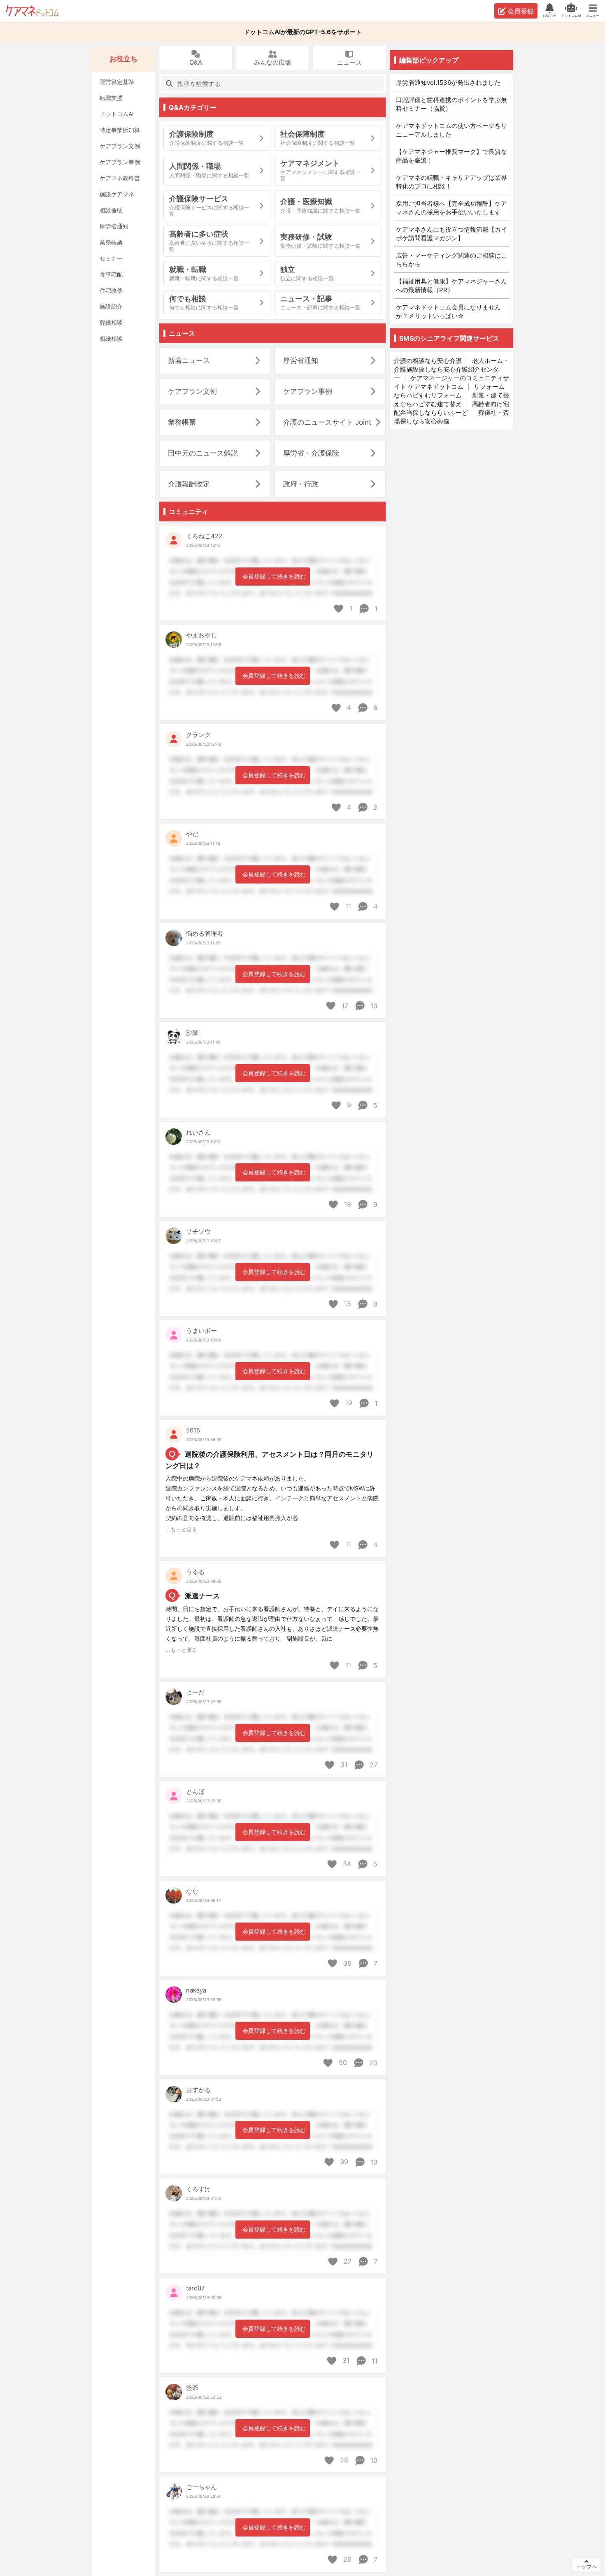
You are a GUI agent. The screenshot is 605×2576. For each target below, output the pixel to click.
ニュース (349, 62)
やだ (192, 834)
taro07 (195, 2288)
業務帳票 (111, 242)
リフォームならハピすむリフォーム (449, 391)
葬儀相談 (111, 322)
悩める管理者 (205, 933)
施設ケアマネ (117, 194)
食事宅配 (111, 274)
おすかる (198, 2090)
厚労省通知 (114, 226)
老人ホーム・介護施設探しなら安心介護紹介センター (451, 369)
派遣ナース (202, 1596)
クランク (198, 735)
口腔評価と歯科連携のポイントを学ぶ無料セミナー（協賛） (451, 104)
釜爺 (192, 2388)
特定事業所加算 (120, 130)
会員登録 (521, 11)
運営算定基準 (117, 82)
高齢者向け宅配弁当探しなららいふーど (451, 408)
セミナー (111, 258)
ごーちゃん (201, 2487)
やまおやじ (201, 635)
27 (372, 1765)
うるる (195, 1572)
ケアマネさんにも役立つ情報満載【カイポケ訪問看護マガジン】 (451, 234)
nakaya (196, 1990)
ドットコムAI (117, 114)
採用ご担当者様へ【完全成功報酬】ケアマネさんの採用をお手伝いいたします (451, 208)
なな (192, 1891)
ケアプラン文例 (120, 146)
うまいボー (201, 1331)
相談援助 (111, 210)
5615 (193, 1430)
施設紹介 (111, 306)
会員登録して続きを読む (274, 576)
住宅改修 (111, 290)
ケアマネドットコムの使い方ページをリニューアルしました (451, 130)
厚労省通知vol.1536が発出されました (448, 83)
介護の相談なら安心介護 (428, 361)
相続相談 (111, 338)
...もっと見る (181, 1529)
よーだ (195, 1692)
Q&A (196, 62)
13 (373, 1006)
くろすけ (198, 2189)
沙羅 (192, 1033)
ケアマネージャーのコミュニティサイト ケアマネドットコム (451, 382)
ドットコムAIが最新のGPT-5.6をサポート (303, 32)
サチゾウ (198, 1231)
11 (373, 2361)
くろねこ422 (204, 536)
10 (373, 2460)
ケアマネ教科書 (120, 178)
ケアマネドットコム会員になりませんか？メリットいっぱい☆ (448, 312)
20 (372, 2063)
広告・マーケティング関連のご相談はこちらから (451, 260)
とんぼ (195, 1791)
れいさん (198, 1132)
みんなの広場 (272, 62)
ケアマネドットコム (32, 11)
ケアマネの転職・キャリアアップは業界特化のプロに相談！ (451, 182)
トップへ (586, 2567)
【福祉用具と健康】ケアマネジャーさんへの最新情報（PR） (451, 286)
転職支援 (111, 98)
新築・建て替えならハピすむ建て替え (451, 400)
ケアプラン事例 (120, 162)
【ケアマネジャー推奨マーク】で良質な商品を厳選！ (451, 156)
